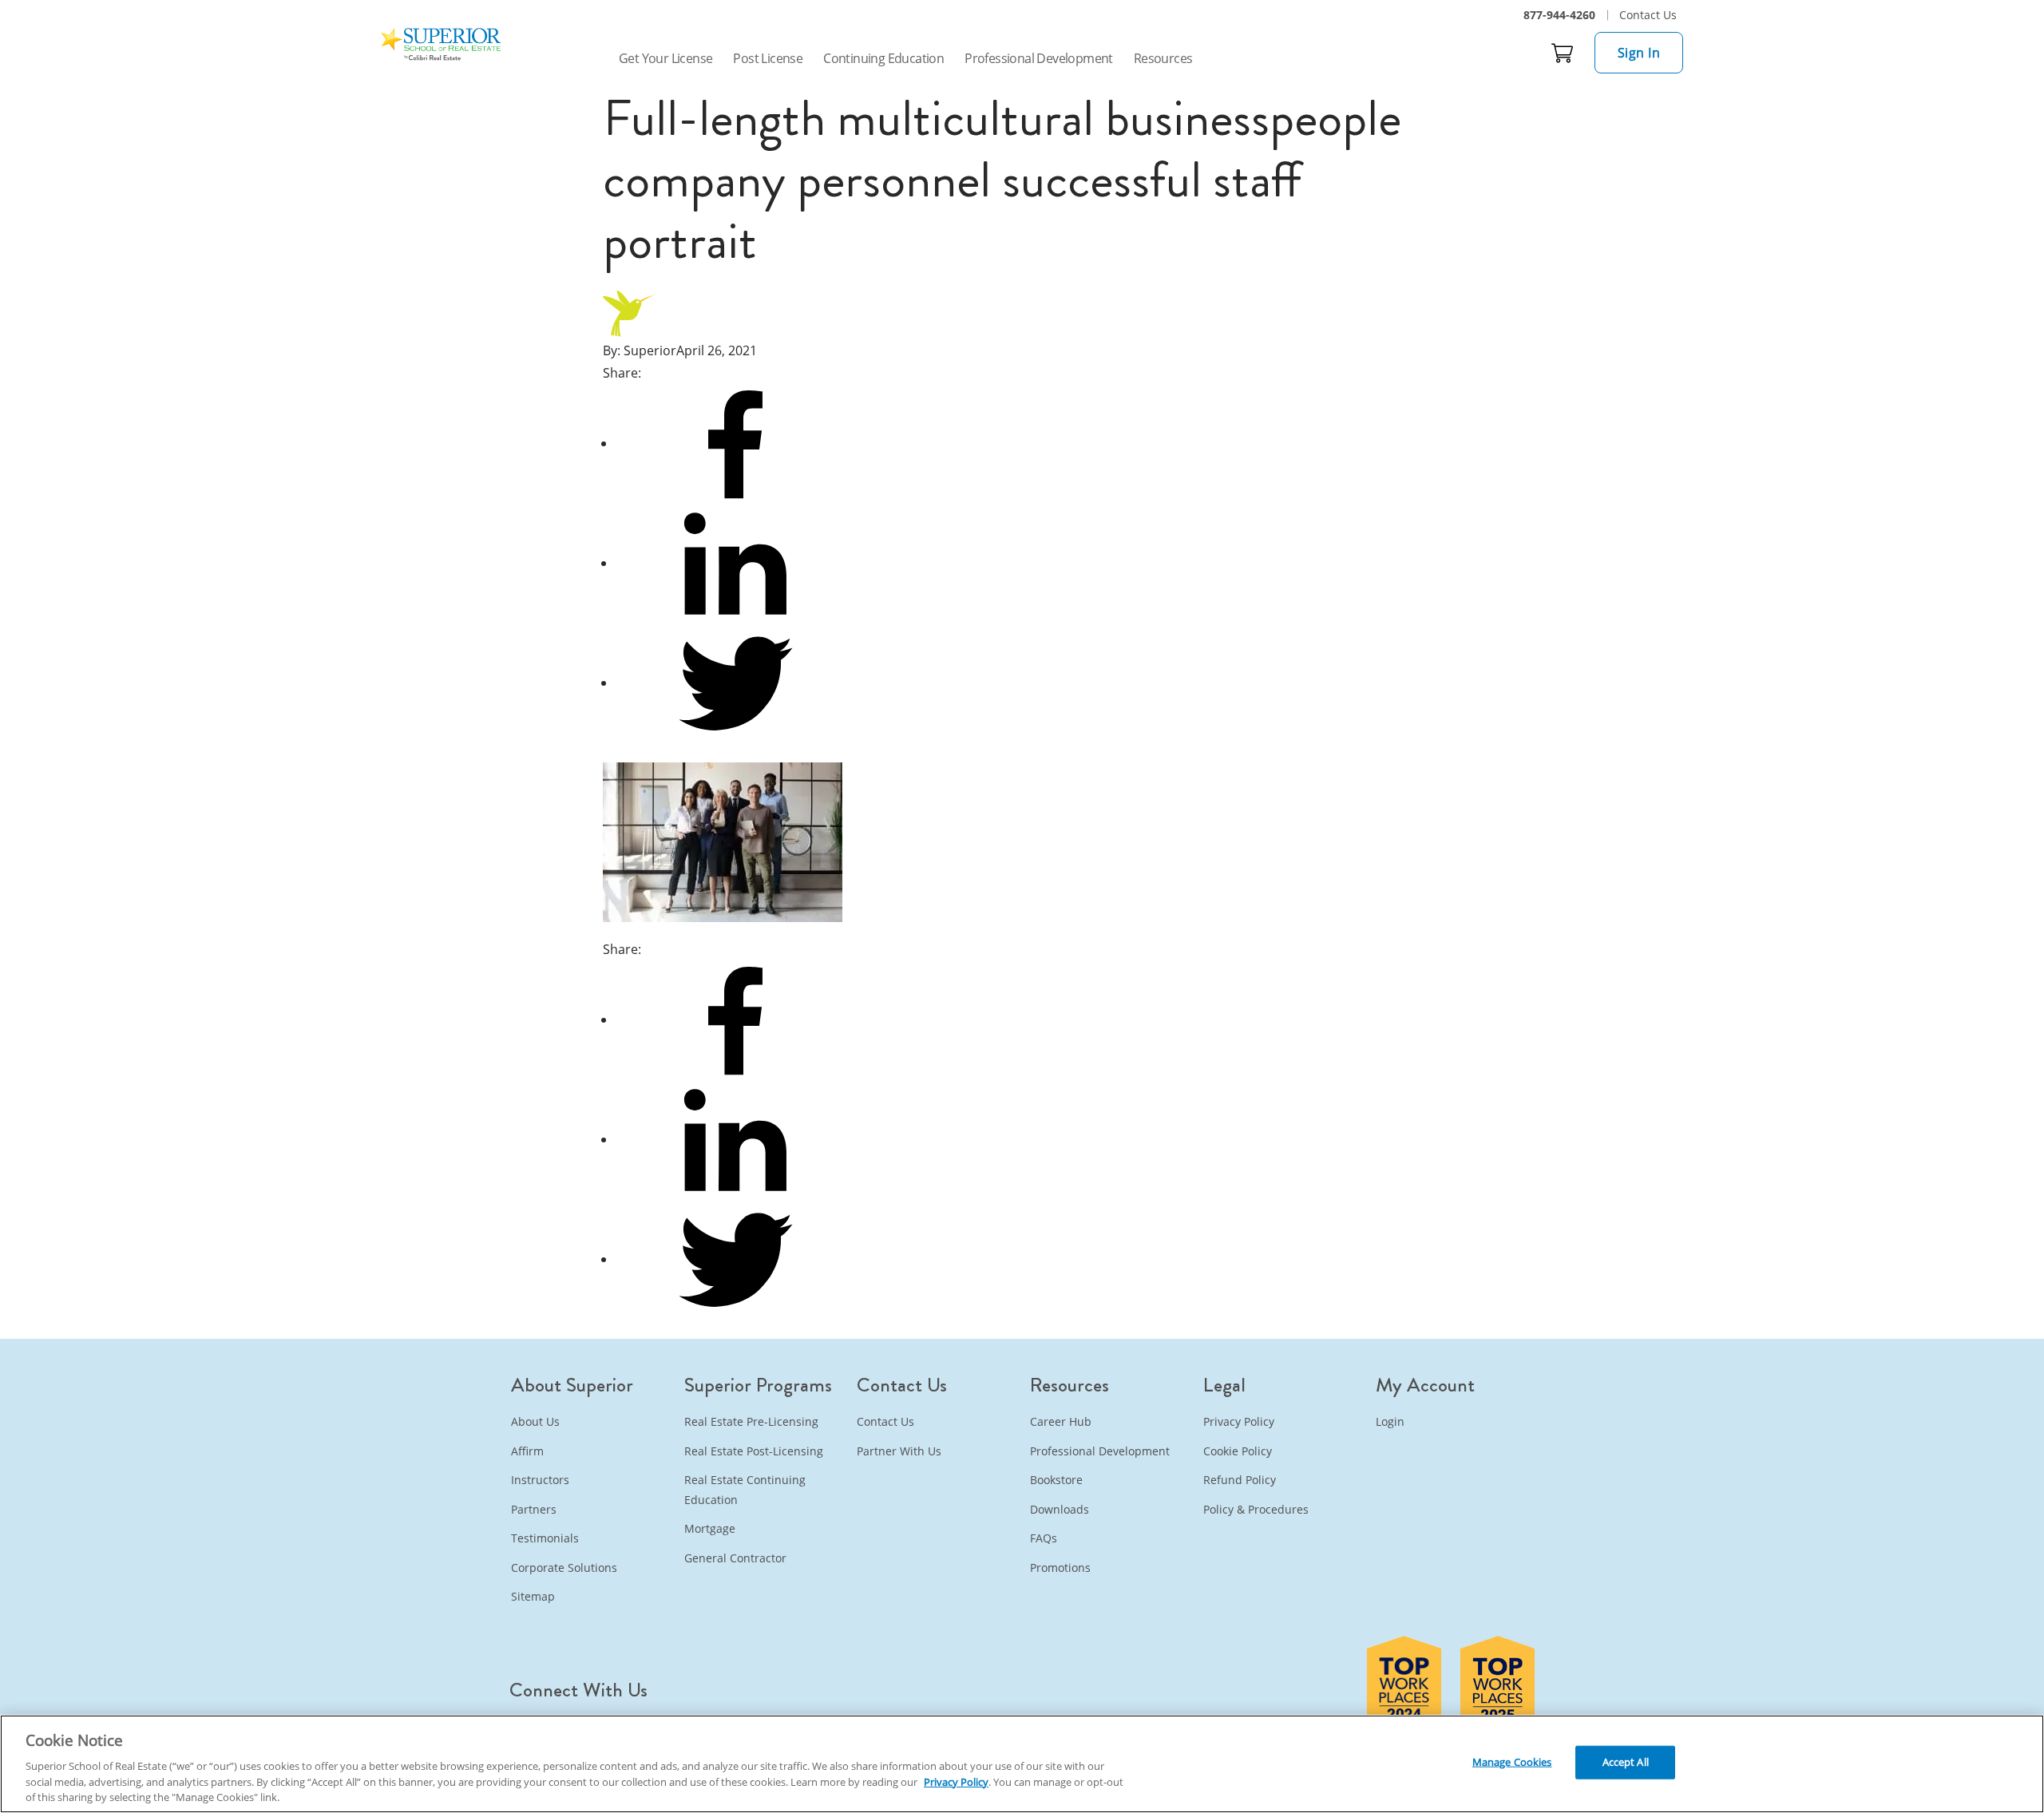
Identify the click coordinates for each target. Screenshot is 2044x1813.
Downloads (1060, 1509)
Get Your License (665, 58)
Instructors (540, 1480)
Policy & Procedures (1256, 1509)
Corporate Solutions (564, 1568)
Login (1390, 1421)
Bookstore (1056, 1480)
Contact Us (1648, 15)
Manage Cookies (1512, 1762)
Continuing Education (883, 58)
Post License (768, 58)
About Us (535, 1421)
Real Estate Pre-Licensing (751, 1421)
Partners (534, 1509)
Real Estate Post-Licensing (754, 1451)
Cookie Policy (1238, 1451)
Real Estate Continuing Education (745, 1490)
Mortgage (710, 1528)
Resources (1163, 58)
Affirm (527, 1451)
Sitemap (533, 1596)
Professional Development (1039, 58)
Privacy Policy (1239, 1421)
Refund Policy (1240, 1480)
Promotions (1060, 1568)
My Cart (1563, 53)
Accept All (1626, 1762)
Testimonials (545, 1538)
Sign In (1639, 53)
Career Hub (1061, 1421)
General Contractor (735, 1558)
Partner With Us (899, 1451)
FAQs (1044, 1538)
